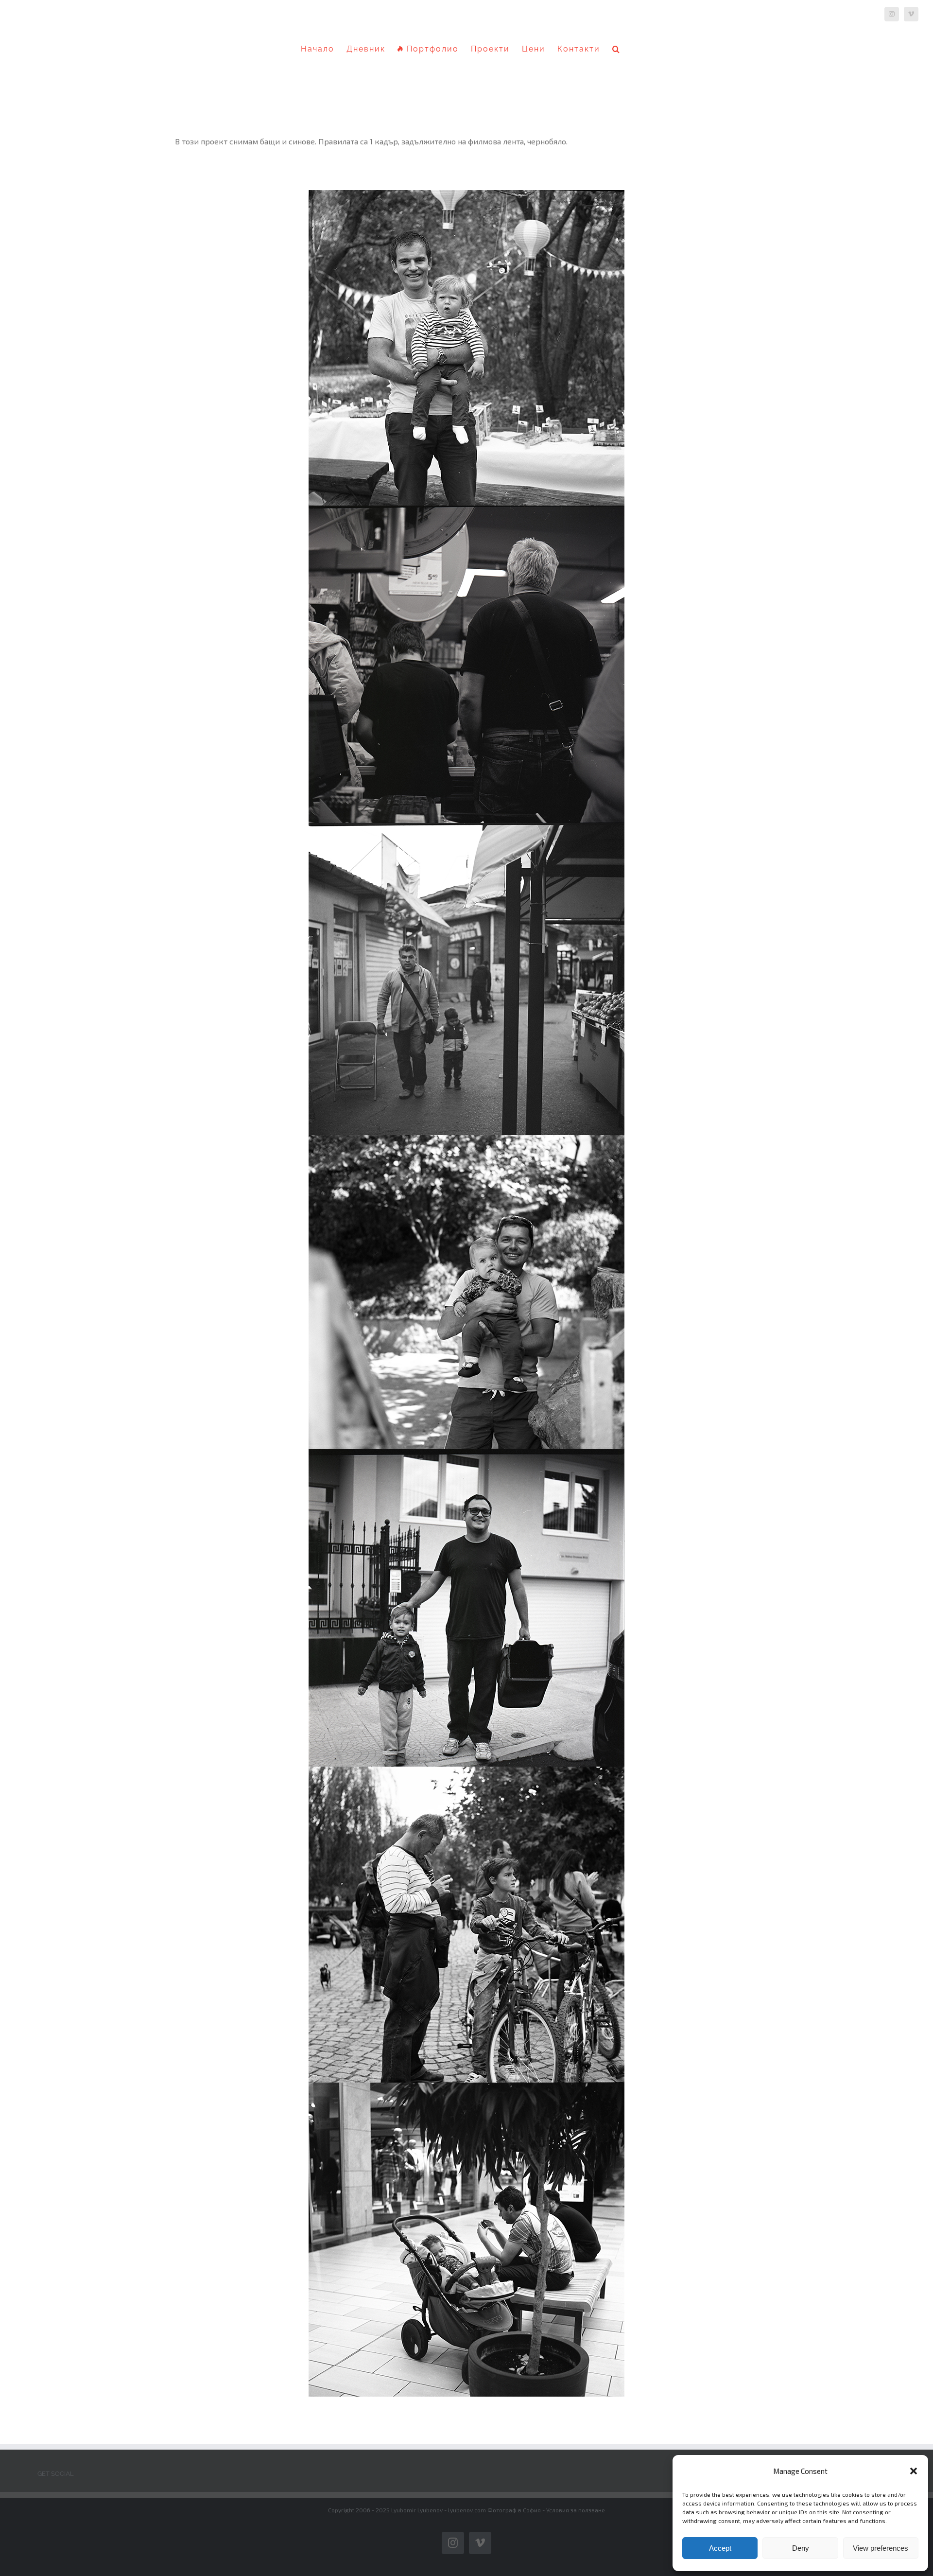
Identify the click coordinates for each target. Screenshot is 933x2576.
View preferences (881, 2548)
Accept (720, 2548)
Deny (801, 2548)
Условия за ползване (576, 2510)
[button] (914, 2471)
